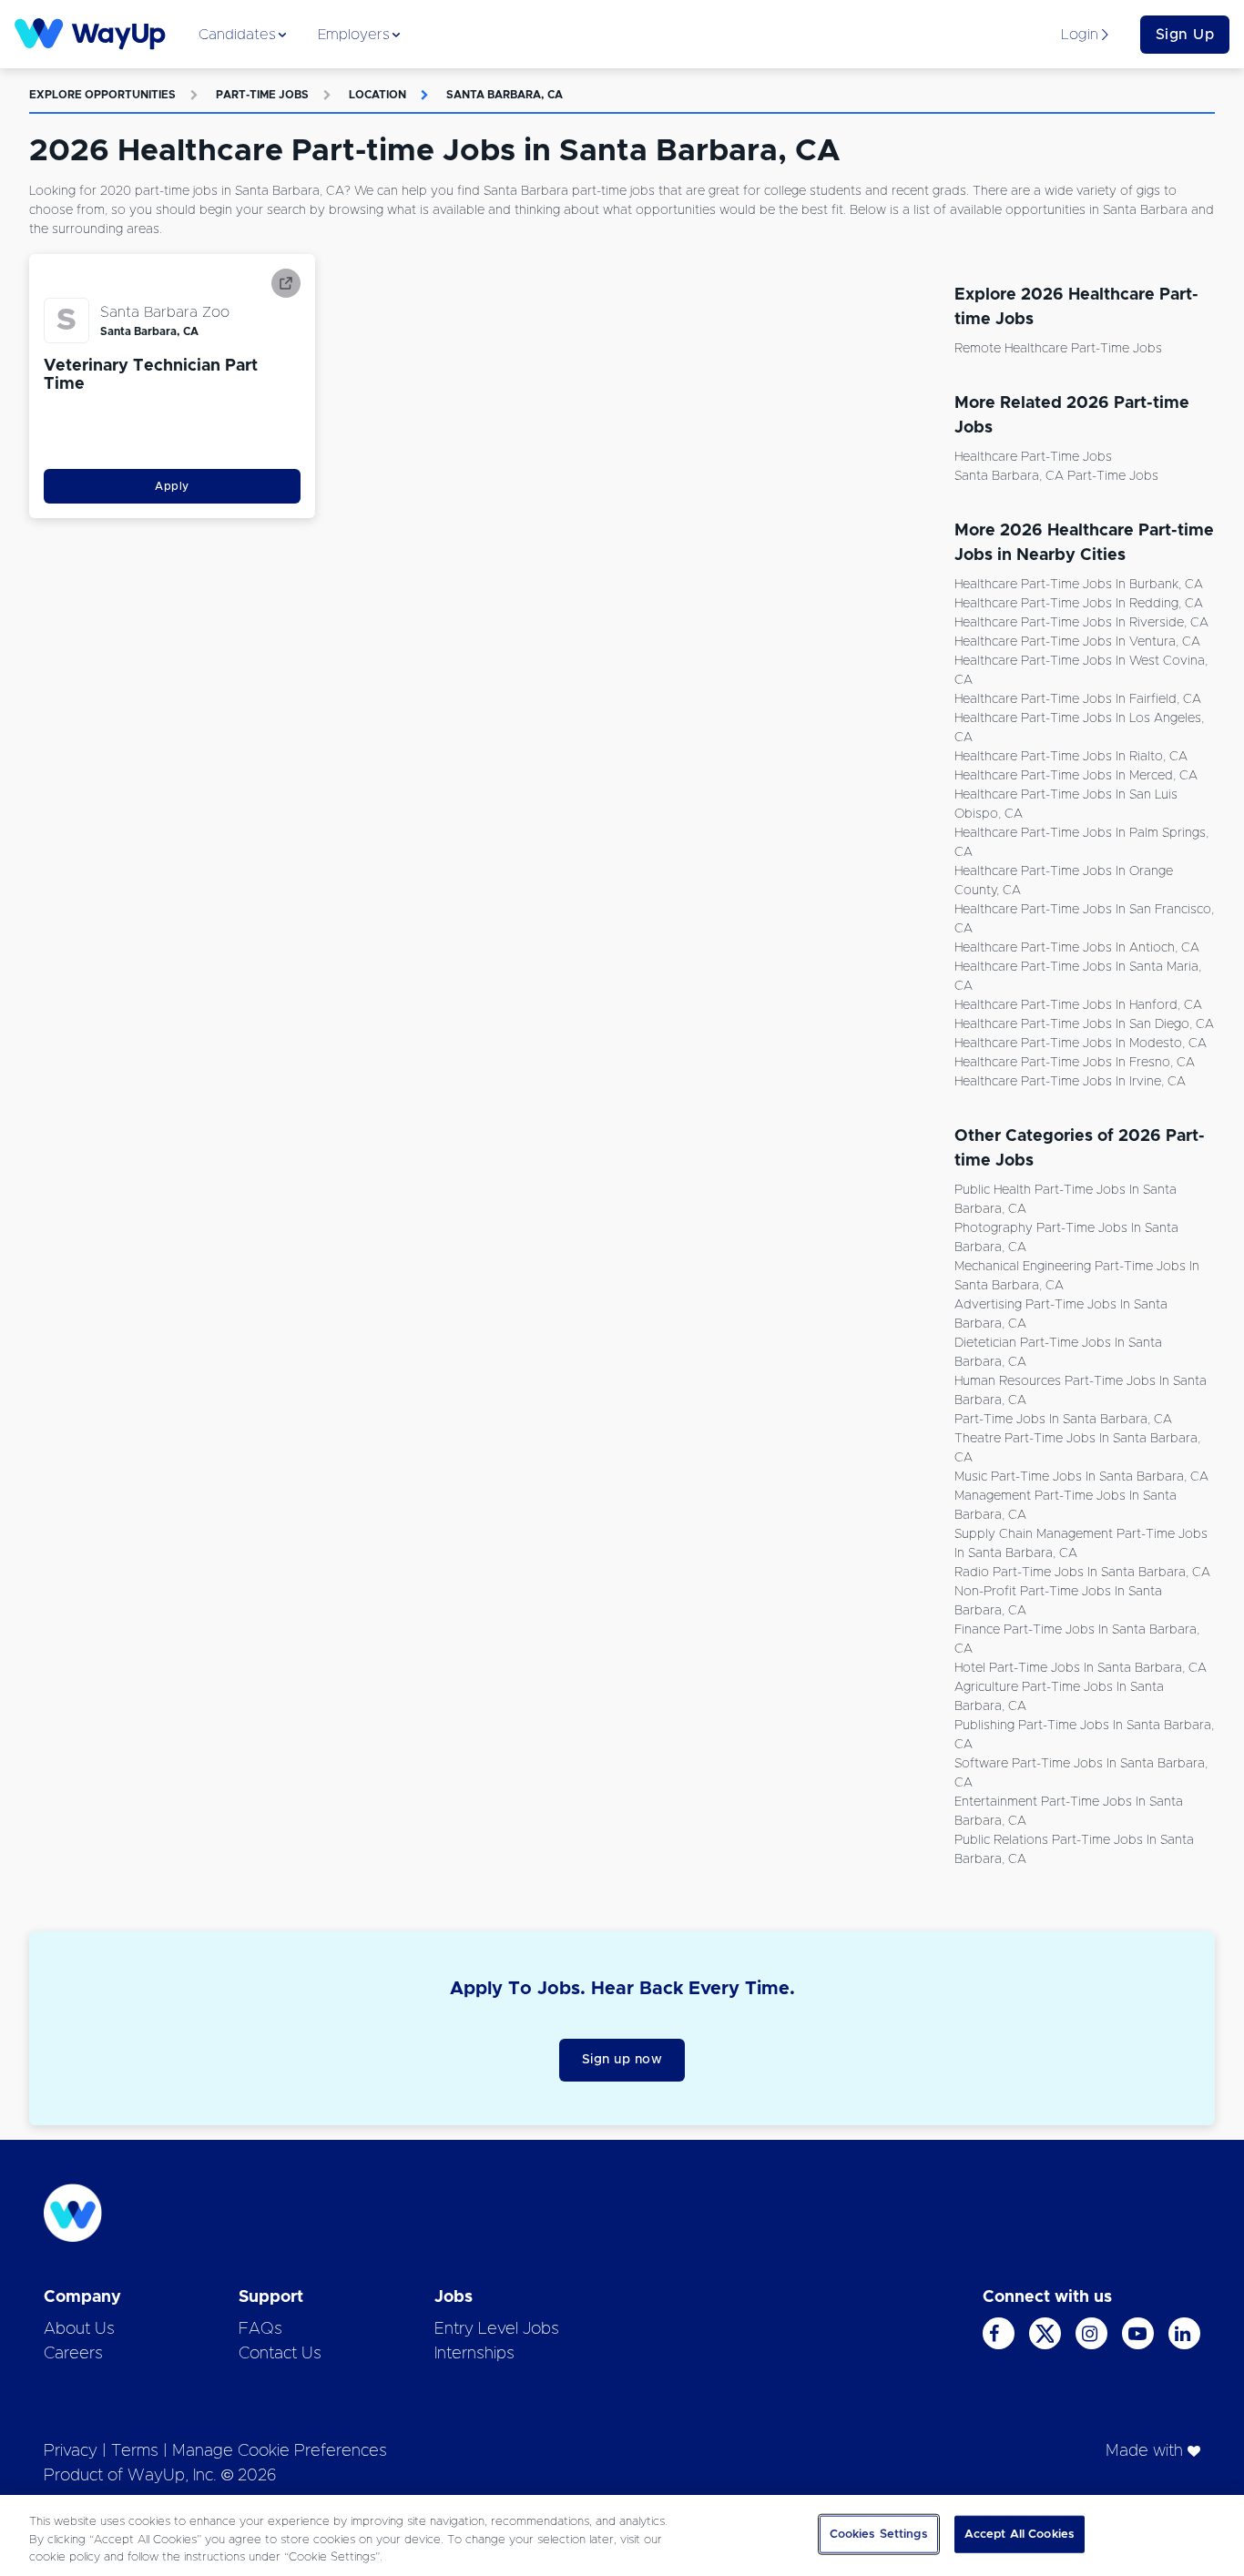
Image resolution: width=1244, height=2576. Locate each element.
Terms (135, 2451)
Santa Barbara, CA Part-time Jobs (1056, 476)
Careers (73, 2354)
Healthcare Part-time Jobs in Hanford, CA (1078, 1005)
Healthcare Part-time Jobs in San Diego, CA (1084, 1024)
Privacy (71, 2451)
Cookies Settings (879, 2534)
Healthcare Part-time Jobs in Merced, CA (1076, 776)
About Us (79, 2329)
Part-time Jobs (262, 95)
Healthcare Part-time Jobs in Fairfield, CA (1078, 699)
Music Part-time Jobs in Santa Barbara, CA (1081, 1477)
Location (377, 95)
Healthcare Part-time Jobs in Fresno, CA (1075, 1063)
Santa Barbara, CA (505, 95)
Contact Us (280, 2354)
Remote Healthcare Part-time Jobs (1058, 349)
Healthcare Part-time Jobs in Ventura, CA (1077, 642)
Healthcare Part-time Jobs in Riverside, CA (1081, 623)
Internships (474, 2354)
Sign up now (622, 2060)
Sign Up (1185, 35)
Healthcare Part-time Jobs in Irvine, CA (1070, 1082)
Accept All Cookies (1020, 2534)
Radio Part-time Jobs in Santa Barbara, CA (1082, 1573)
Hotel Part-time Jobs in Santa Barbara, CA (1081, 1668)
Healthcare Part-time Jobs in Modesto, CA (1081, 1044)
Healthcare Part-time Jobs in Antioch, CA (1077, 948)
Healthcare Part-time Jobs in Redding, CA (1079, 604)
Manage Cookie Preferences (280, 2451)
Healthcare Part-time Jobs (1033, 457)
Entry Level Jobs (497, 2329)
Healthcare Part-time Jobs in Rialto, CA (1071, 757)
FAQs (260, 2329)
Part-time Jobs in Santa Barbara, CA (1063, 1420)
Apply (172, 486)
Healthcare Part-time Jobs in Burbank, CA (1079, 585)
